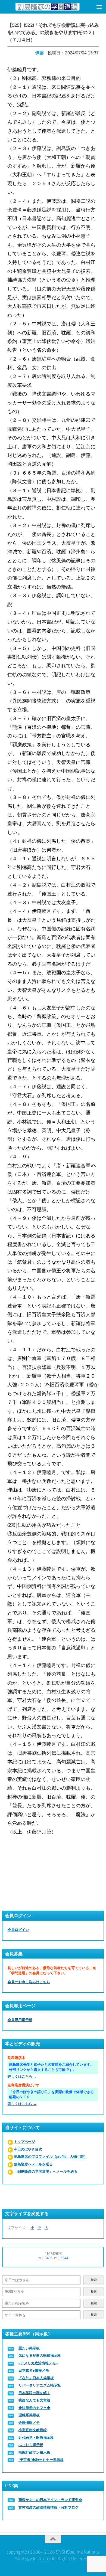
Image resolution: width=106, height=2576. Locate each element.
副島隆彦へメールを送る (33, 2164)
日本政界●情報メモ (34, 2370)
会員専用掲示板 (20, 2020)
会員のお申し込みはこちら (29, 1982)
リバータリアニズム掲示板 (40, 2385)
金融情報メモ (29, 2423)
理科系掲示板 (29, 2415)
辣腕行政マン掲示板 (34, 2452)
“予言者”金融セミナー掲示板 (41, 2460)
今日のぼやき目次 (28, 2149)
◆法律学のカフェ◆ (34, 2408)
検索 (94, 2280)
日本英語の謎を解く (34, 2393)
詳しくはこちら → (22, 2076)
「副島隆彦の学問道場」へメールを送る (46, 2171)
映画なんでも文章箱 (34, 2400)
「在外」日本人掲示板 (36, 2378)
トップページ (24, 2142)
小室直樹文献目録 (33, 2430)
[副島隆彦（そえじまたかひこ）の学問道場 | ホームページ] (47, 7)
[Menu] (99, 7)
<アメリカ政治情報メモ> (38, 2363)
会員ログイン (18, 1930)
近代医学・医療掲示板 (36, 2438)
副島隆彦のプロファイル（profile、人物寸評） (51, 2157)
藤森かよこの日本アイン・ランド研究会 (50, 2500)
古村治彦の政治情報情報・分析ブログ (49, 2507)
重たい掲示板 (29, 2348)
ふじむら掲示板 (31, 2445)
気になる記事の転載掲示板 (40, 2356)
